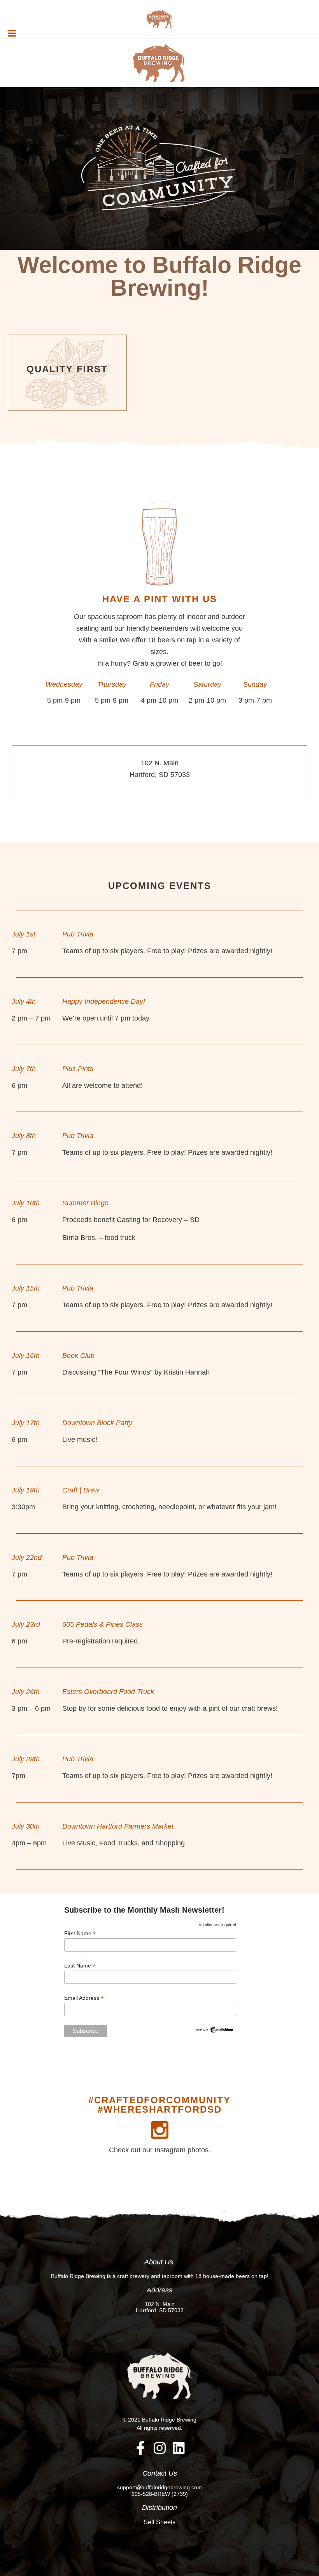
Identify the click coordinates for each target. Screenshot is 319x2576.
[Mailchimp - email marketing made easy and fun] (214, 2029)
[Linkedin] (179, 2448)
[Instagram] (160, 2448)
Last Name (80, 1966)
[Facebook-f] (141, 2448)
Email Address (84, 1998)
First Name (80, 1933)
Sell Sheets (159, 2522)
